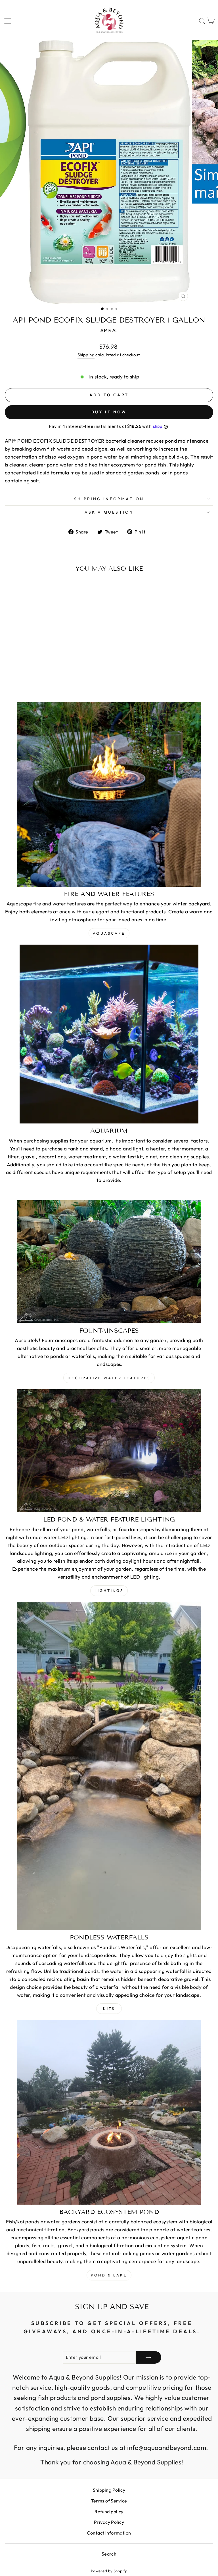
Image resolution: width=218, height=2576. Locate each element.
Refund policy (109, 2512)
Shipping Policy (109, 2490)
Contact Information (109, 2533)
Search (109, 2554)
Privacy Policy (109, 2522)
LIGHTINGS (109, 1591)
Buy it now (109, 412)
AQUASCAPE (109, 933)
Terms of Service (109, 2501)
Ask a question (109, 512)
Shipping (86, 355)
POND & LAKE (109, 2275)
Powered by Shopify (109, 2571)
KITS (109, 2008)
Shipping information (109, 499)
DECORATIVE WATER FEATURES (109, 1378)
